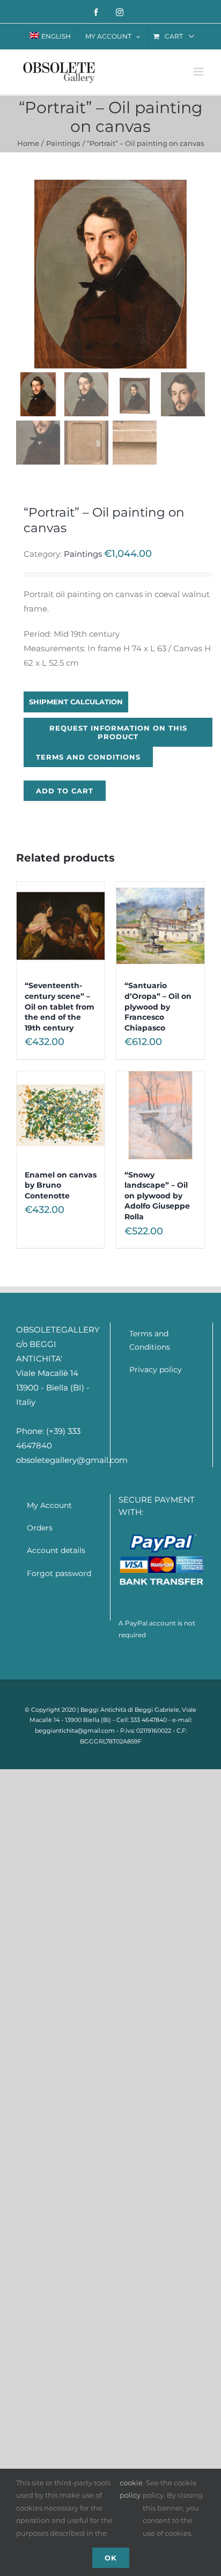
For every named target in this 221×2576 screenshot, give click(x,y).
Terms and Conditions (88, 757)
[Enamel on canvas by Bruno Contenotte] (61, 1115)
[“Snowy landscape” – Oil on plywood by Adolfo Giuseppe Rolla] (160, 1115)
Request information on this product (118, 732)
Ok (111, 2558)
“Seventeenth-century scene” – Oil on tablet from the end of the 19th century (60, 1006)
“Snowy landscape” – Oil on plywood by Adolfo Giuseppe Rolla (157, 1196)
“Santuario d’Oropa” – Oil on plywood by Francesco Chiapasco (158, 1006)
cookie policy (131, 2489)
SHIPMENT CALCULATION (76, 702)
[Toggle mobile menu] (199, 72)
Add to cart (65, 791)
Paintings (83, 554)
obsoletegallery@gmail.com (72, 1460)
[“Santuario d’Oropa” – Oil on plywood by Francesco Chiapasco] (160, 926)
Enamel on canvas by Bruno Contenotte (61, 1185)
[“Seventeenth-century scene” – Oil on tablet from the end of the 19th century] (61, 926)
